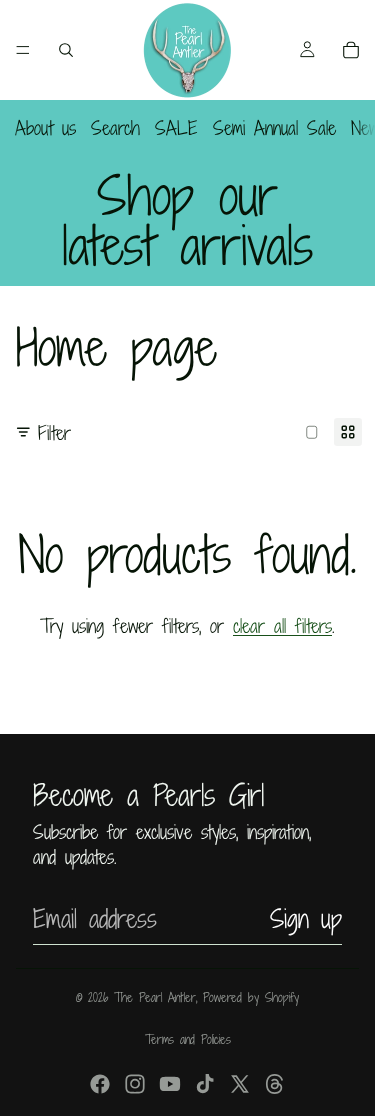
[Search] (66, 50)
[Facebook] (100, 1084)
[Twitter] (240, 1084)
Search (115, 127)
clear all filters (282, 625)
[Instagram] (135, 1084)
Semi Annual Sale (274, 127)
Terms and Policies (188, 1039)
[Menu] (23, 50)
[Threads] (275, 1084)
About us (45, 127)
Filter (54, 432)
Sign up (306, 918)
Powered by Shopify (251, 997)
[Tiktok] (205, 1084)
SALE (176, 127)
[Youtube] (170, 1084)
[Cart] (351, 50)
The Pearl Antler (155, 997)
